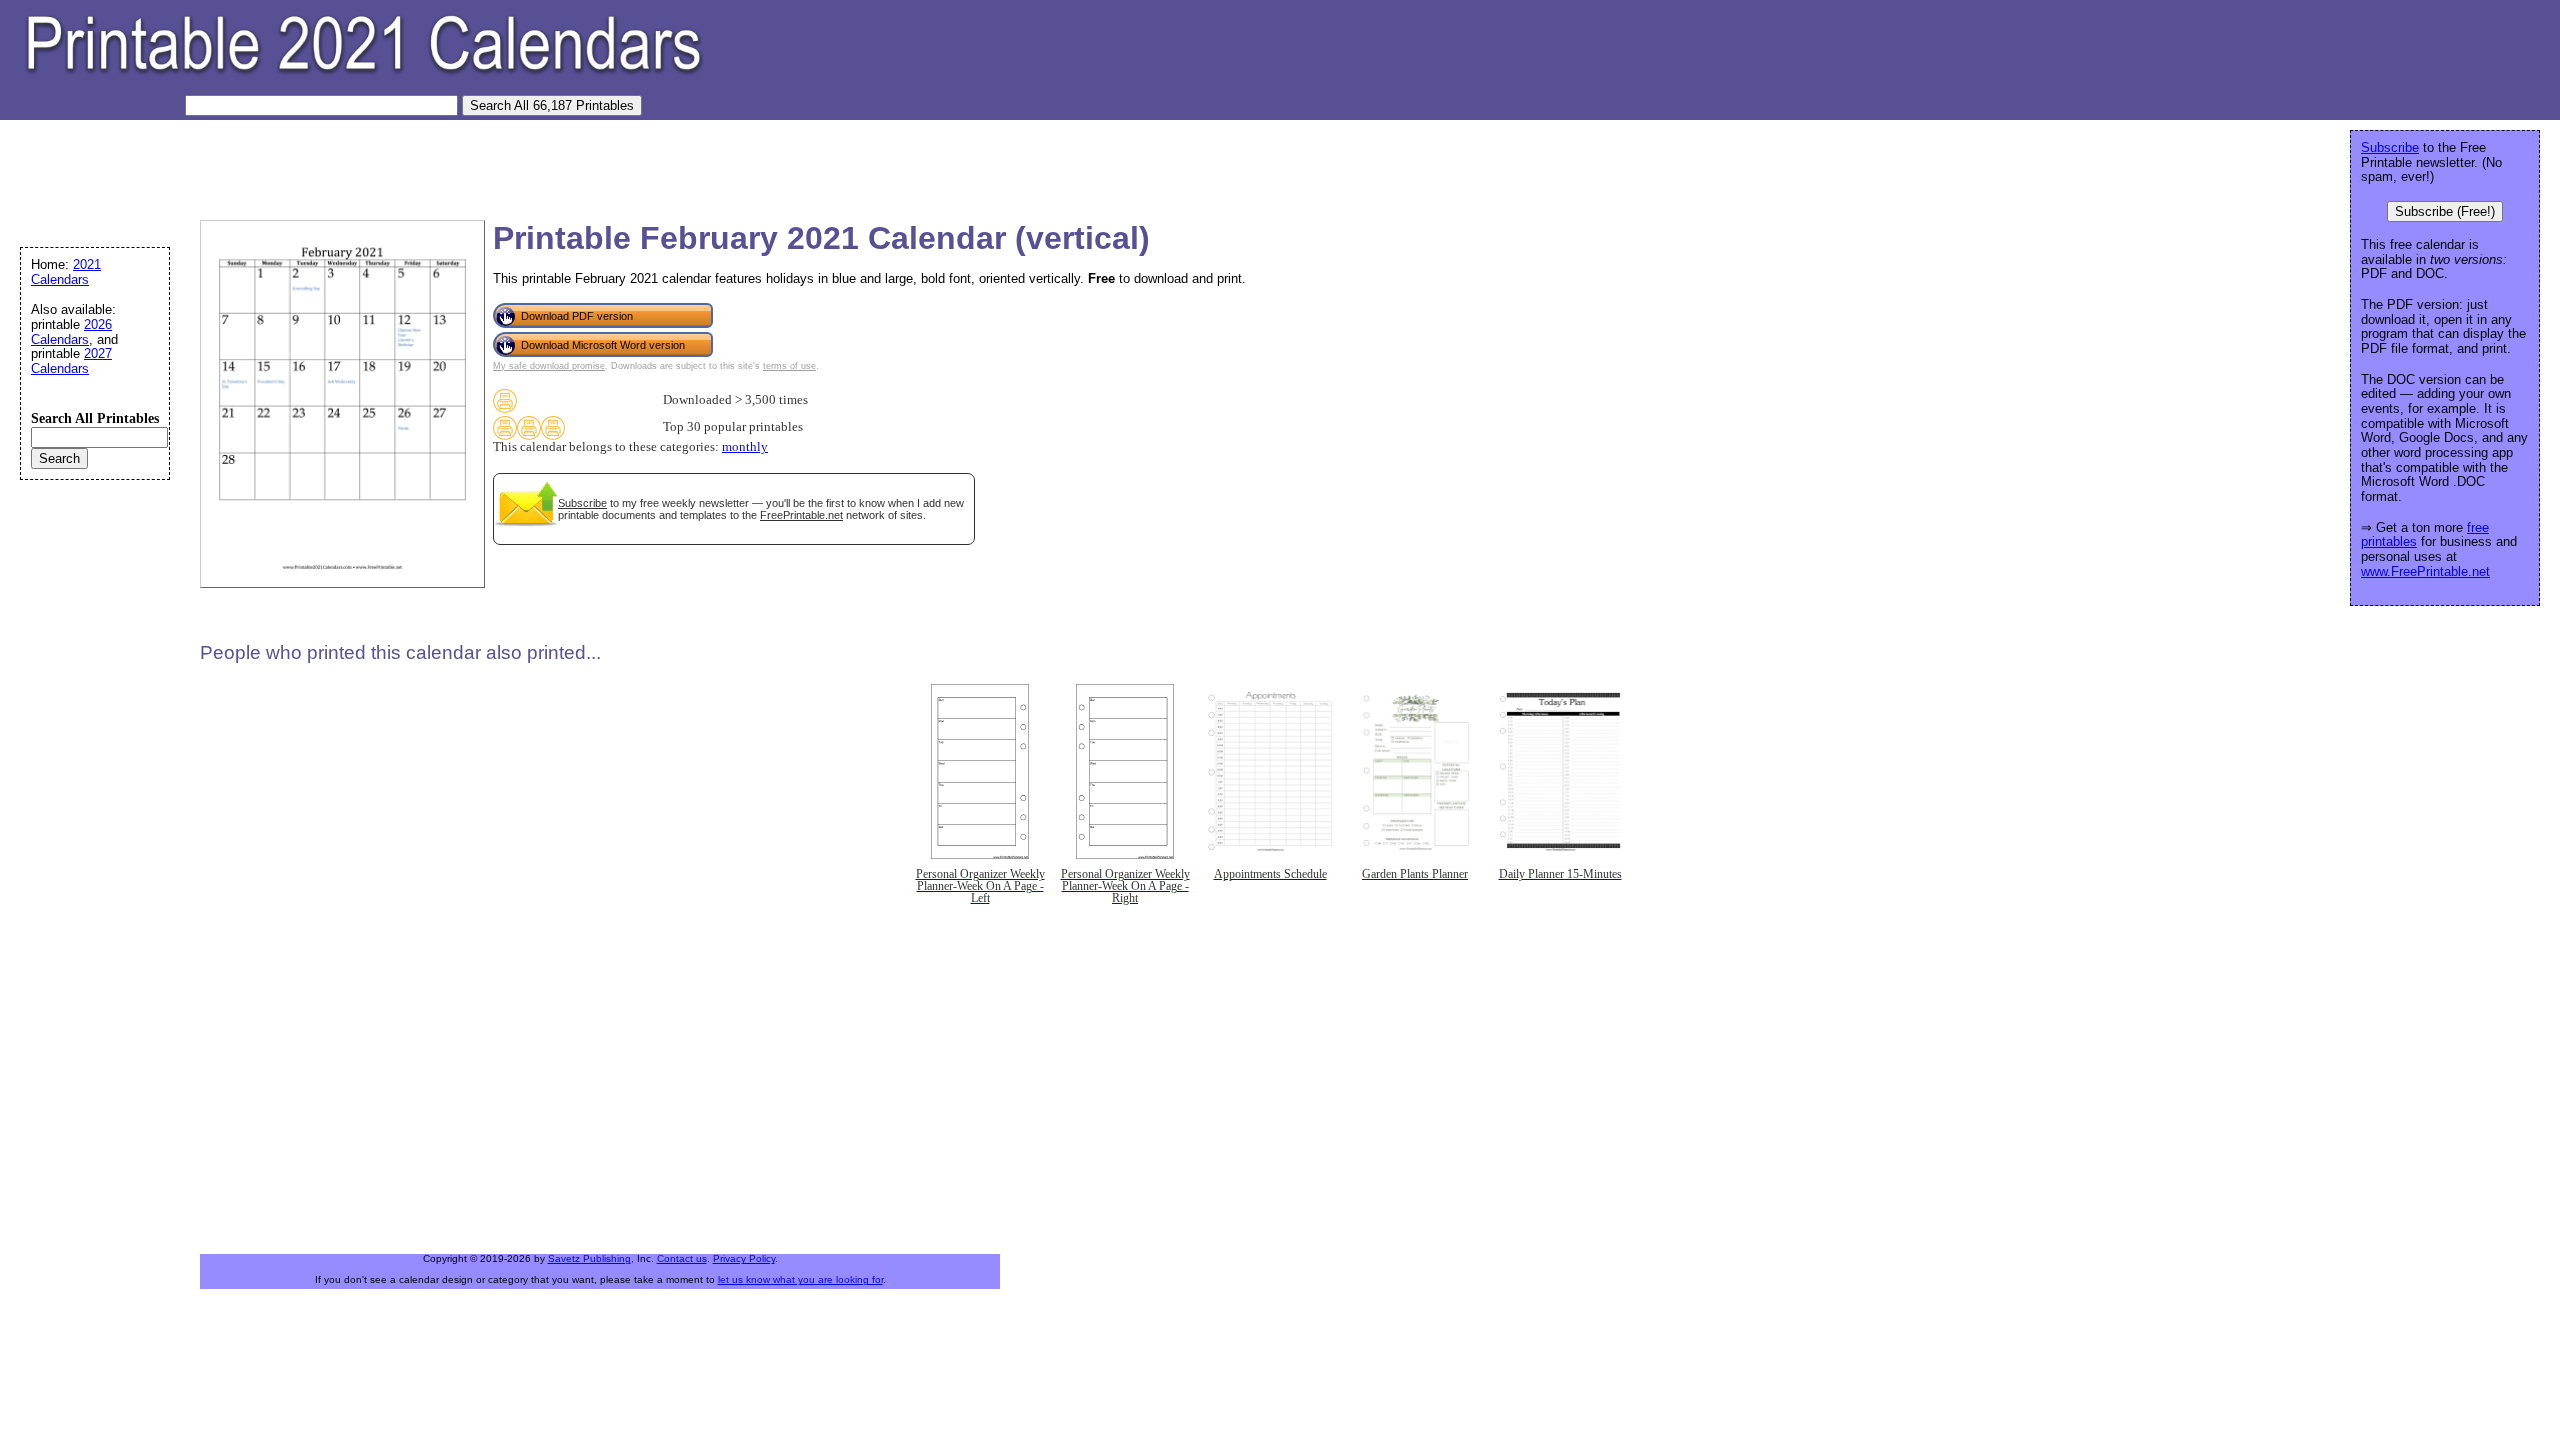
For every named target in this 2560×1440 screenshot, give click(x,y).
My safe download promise (549, 366)
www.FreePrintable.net (2425, 571)
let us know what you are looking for (800, 1279)
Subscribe (582, 503)
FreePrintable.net (801, 515)
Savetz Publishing (589, 1258)
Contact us (682, 1258)
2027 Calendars (71, 361)
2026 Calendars (71, 332)
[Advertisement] (374, 165)
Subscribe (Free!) (2445, 211)
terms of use (789, 366)
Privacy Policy (744, 1258)
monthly (745, 447)
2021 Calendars (66, 272)
